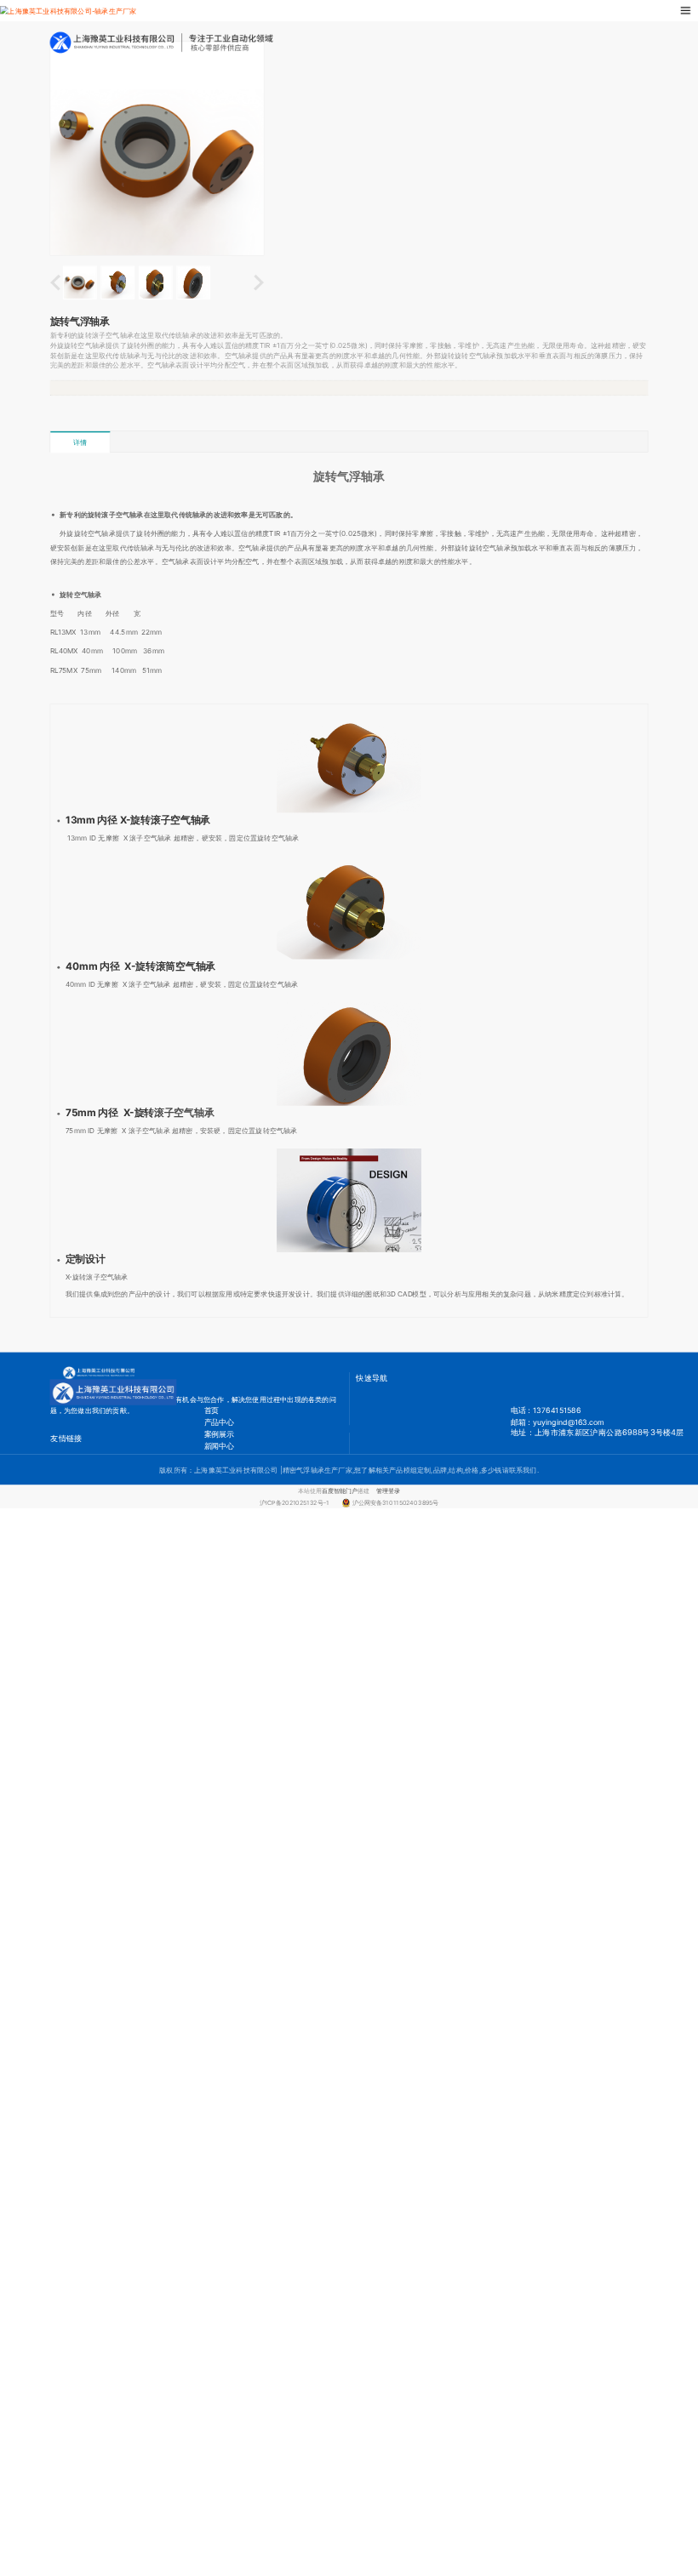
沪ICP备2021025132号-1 (298, 1503)
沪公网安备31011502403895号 (395, 1503)
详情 (80, 442)
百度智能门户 (340, 1491)
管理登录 (388, 1491)
